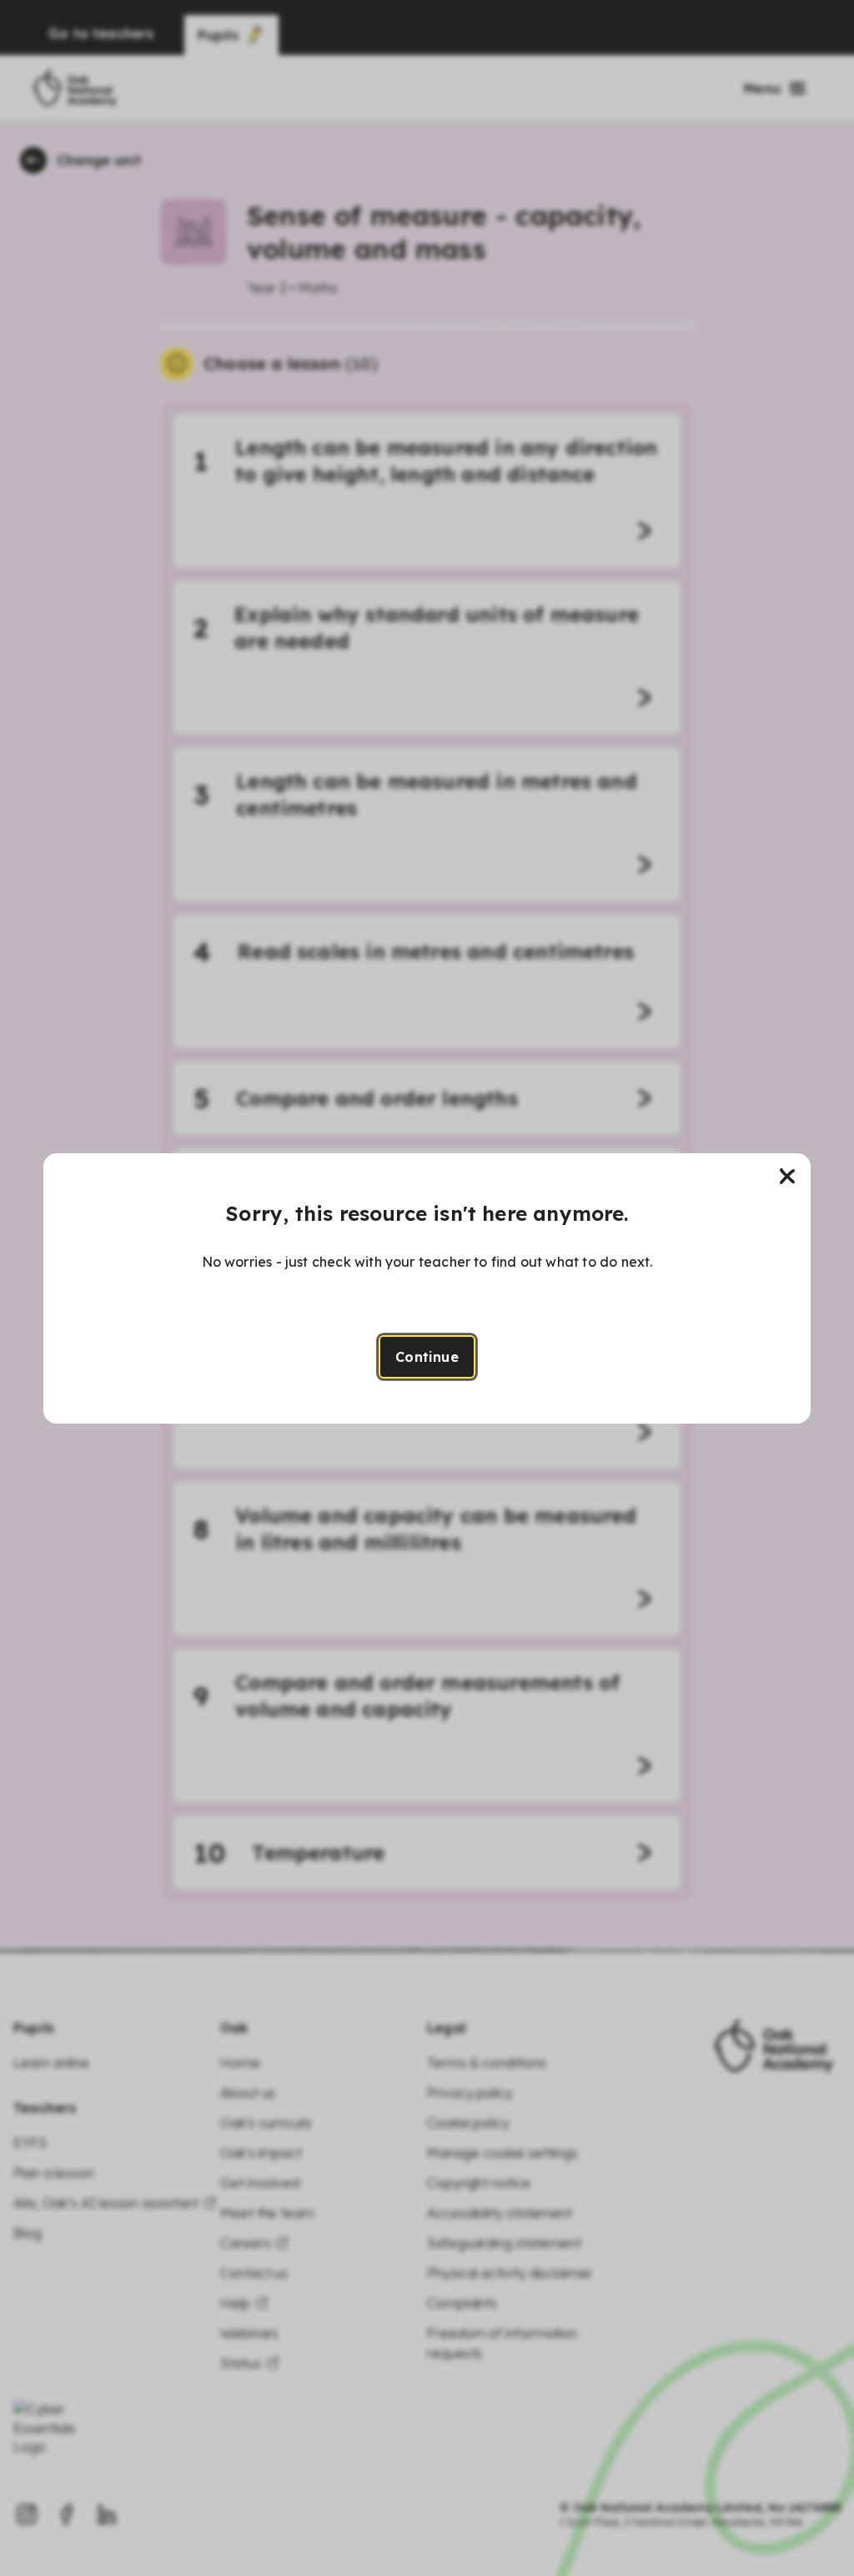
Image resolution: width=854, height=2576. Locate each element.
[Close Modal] (787, 1177)
